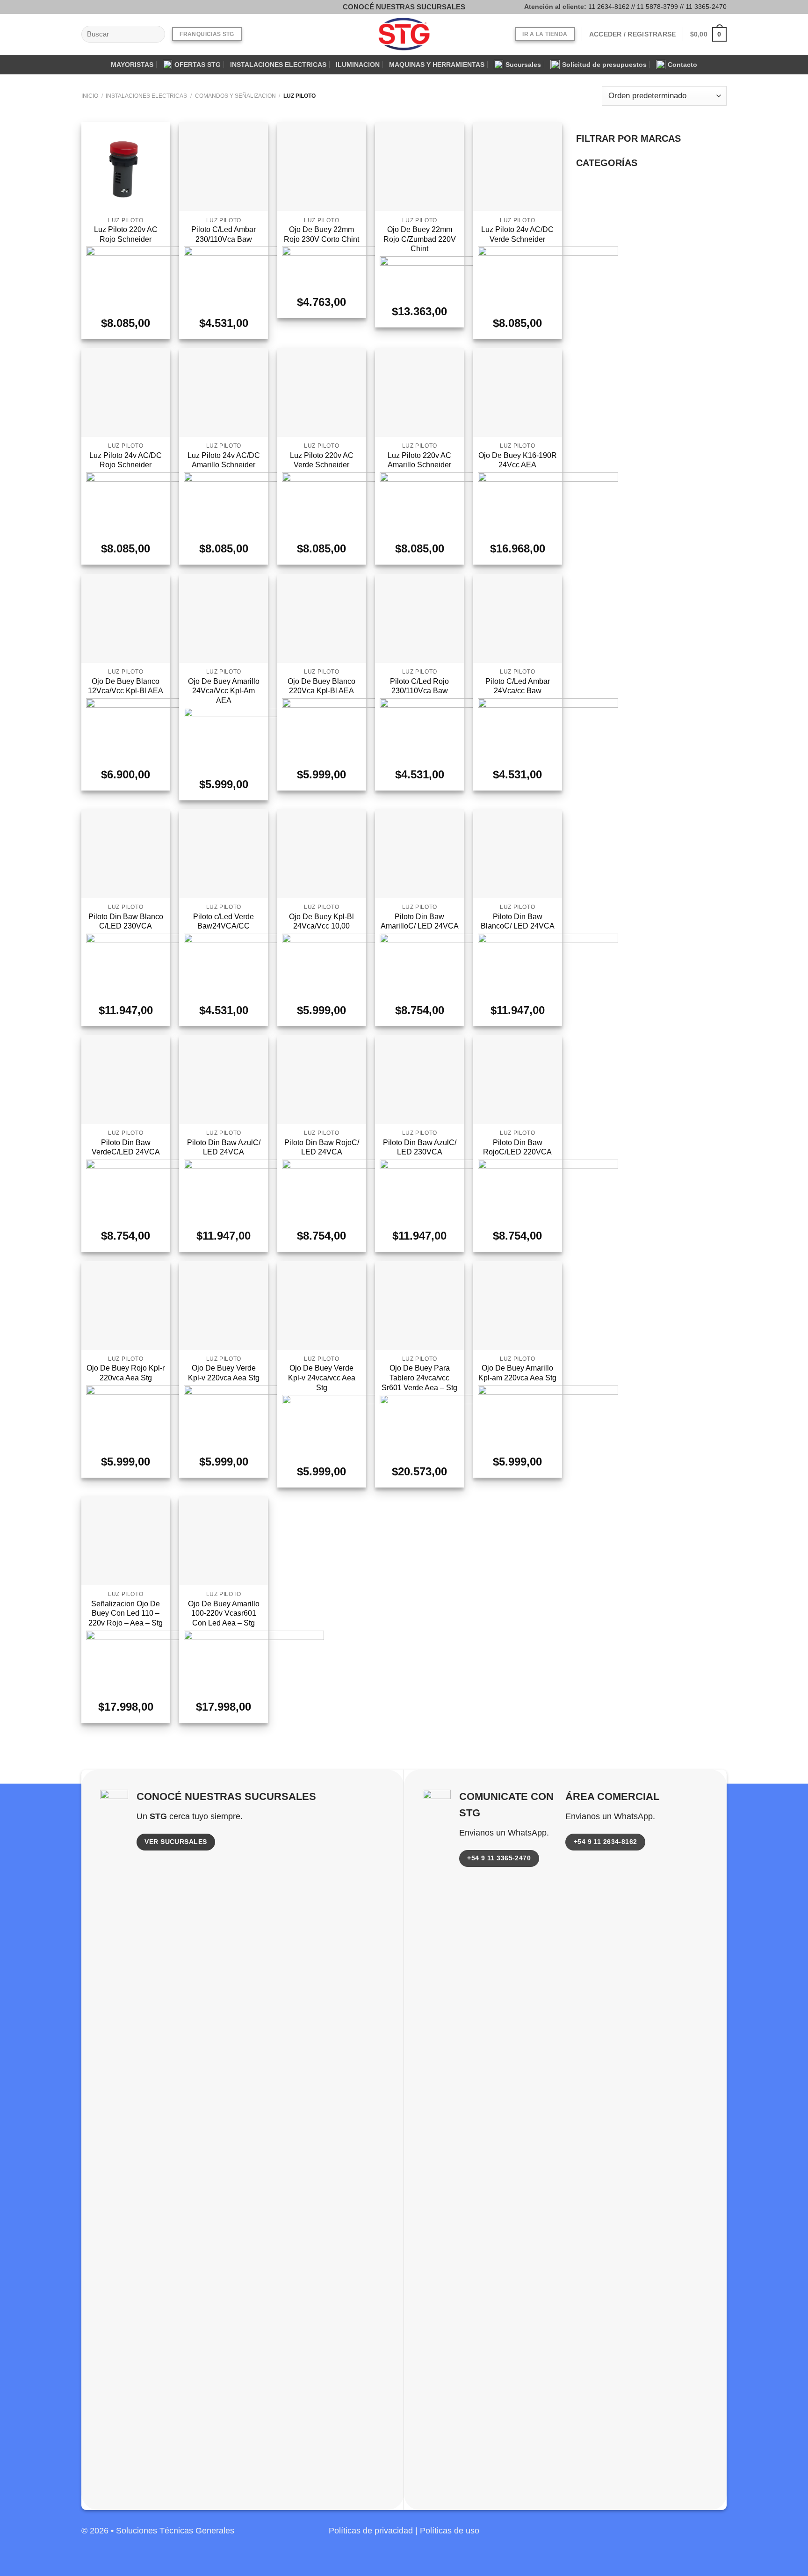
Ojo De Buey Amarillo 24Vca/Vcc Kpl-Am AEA (224, 691)
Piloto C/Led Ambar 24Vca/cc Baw (518, 686)
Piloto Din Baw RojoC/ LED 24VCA (322, 1147)
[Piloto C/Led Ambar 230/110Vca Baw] (224, 167)
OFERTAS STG (198, 65)
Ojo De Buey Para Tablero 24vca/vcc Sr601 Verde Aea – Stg (419, 1378)
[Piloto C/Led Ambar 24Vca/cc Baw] (518, 618)
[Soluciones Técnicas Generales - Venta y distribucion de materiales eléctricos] (404, 34)
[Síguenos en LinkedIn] (718, 2536)
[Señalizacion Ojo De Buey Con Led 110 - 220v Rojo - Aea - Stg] (126, 1541)
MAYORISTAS (132, 65)
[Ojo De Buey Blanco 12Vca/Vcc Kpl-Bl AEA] (126, 618)
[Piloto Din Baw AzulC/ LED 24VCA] (224, 1080)
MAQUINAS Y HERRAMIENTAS (437, 65)
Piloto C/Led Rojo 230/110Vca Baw (419, 686)
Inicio (90, 96)
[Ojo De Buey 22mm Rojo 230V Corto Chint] (322, 167)
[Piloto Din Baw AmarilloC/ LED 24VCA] (419, 854)
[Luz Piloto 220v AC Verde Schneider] (322, 392)
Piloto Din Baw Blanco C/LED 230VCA (126, 922)
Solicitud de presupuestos (604, 65)
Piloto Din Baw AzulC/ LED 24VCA (224, 1147)
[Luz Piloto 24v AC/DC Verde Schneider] (518, 167)
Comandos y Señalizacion (235, 96)
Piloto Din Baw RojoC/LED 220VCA (517, 1147)
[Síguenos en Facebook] (88, 7)
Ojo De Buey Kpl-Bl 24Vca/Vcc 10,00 (321, 922)
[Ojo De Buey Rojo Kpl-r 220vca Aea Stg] (126, 1306)
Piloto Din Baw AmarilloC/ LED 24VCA (420, 922)
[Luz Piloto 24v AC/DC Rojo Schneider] (126, 392)
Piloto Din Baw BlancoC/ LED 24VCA (518, 922)
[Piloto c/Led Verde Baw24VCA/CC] (224, 854)
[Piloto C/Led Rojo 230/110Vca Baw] (419, 618)
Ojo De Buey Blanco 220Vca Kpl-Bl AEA (321, 686)
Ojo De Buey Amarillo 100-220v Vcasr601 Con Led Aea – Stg (224, 1613)
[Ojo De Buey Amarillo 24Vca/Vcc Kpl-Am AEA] (224, 618)
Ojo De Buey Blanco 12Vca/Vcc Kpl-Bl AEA (126, 686)
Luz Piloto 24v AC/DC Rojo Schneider (126, 460)
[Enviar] (155, 34)
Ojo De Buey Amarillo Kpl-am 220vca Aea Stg (517, 1373)
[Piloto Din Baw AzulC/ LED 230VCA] (419, 1080)
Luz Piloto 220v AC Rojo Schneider (126, 234)
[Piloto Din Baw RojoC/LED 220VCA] (518, 1080)
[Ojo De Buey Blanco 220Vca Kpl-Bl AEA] (322, 618)
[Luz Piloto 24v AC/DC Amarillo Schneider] (224, 392)
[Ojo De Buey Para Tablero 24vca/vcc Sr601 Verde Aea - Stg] (419, 1306)
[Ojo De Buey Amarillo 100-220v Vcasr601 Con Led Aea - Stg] (224, 1541)
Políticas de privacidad (371, 2531)
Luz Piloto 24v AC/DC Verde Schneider (517, 234)
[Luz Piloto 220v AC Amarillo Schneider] (419, 392)
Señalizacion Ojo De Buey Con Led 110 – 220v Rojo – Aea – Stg (126, 1613)
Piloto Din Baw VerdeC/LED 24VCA (126, 1147)
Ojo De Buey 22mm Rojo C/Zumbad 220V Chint (420, 239)
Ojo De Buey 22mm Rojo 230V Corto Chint (321, 234)
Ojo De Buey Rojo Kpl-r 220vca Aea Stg (126, 1373)
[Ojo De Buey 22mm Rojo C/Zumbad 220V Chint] (419, 167)
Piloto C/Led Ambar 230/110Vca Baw (224, 234)
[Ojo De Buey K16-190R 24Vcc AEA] (518, 392)
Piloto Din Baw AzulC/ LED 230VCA (420, 1147)
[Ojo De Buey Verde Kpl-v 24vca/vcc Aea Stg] (322, 1306)
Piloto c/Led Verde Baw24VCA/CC (224, 922)
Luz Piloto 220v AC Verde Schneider (322, 460)
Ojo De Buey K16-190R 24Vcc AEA (518, 460)
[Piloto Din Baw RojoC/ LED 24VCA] (322, 1080)
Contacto (682, 65)
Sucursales (523, 65)
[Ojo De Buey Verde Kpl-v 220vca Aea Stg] (224, 1306)
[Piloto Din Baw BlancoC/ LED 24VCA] (518, 854)
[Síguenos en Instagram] (102, 7)
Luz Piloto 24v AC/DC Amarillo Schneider (224, 460)
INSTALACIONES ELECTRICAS (278, 65)
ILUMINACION (358, 65)
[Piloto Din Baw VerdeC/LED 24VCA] (126, 1080)
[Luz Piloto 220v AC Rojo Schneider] (126, 167)
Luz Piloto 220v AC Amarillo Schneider (419, 460)
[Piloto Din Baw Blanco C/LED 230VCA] (126, 854)
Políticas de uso (450, 2531)
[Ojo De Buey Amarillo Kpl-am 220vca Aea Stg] (518, 1306)
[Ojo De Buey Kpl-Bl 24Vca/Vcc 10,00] (322, 854)
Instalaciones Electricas (146, 96)
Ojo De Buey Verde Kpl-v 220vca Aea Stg (224, 1373)
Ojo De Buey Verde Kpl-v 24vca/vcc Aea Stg (322, 1378)
